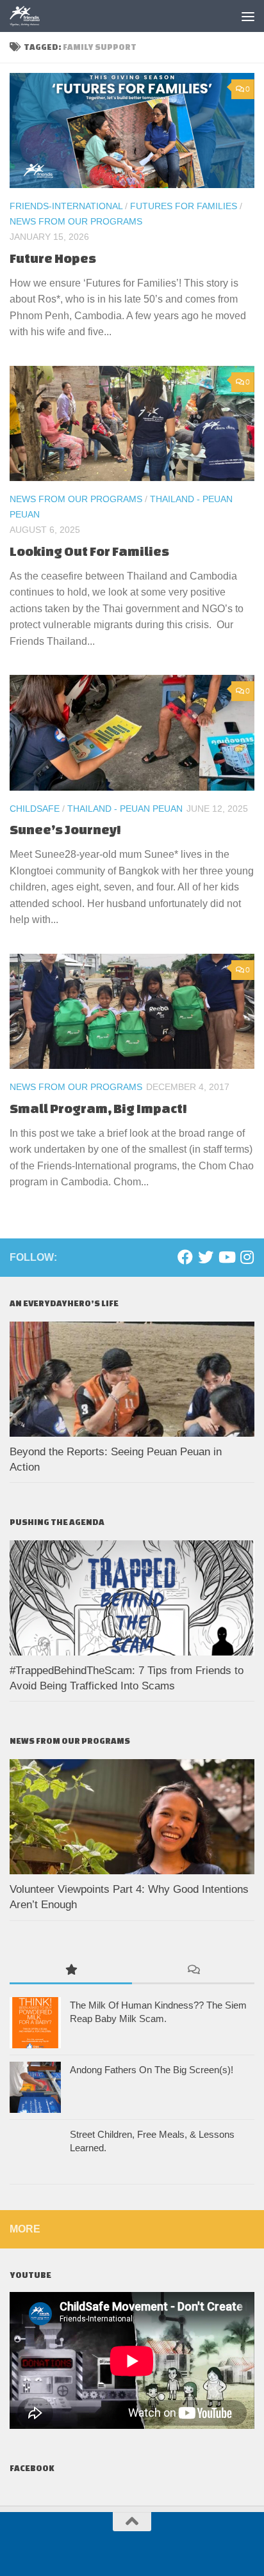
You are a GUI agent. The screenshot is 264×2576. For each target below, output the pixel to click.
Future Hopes (53, 258)
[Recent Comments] (193, 1971)
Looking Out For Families (90, 551)
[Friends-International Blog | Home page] (30, 16)
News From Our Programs (76, 221)
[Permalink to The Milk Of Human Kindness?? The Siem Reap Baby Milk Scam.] (35, 2023)
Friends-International (66, 206)
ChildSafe (35, 809)
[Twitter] (206, 1257)
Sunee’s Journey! (65, 829)
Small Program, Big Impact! (98, 1108)
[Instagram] (247, 1257)
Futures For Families (184, 206)
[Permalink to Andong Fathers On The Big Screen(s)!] (35, 2087)
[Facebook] (185, 1257)
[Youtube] (226, 1257)
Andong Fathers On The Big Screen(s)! (152, 2070)
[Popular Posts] (71, 1971)
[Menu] (248, 16)
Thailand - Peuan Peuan (125, 809)
